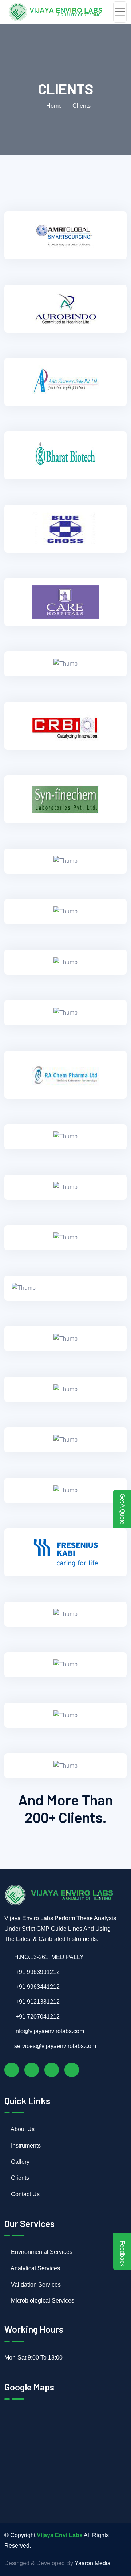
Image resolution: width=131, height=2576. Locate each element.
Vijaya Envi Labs (60, 2535)
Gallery (19, 2162)
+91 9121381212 (37, 2002)
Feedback (122, 2253)
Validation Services (35, 2285)
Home (53, 106)
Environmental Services (41, 2252)
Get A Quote (122, 1509)
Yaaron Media (93, 2563)
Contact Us (25, 2194)
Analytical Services (35, 2268)
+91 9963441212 (37, 1987)
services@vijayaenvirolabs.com (55, 2046)
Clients (19, 2178)
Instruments (25, 2146)
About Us (22, 2129)
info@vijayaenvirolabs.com (49, 2031)
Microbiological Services (42, 2301)
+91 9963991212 (37, 1972)
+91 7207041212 (37, 2017)
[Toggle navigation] (120, 12)
